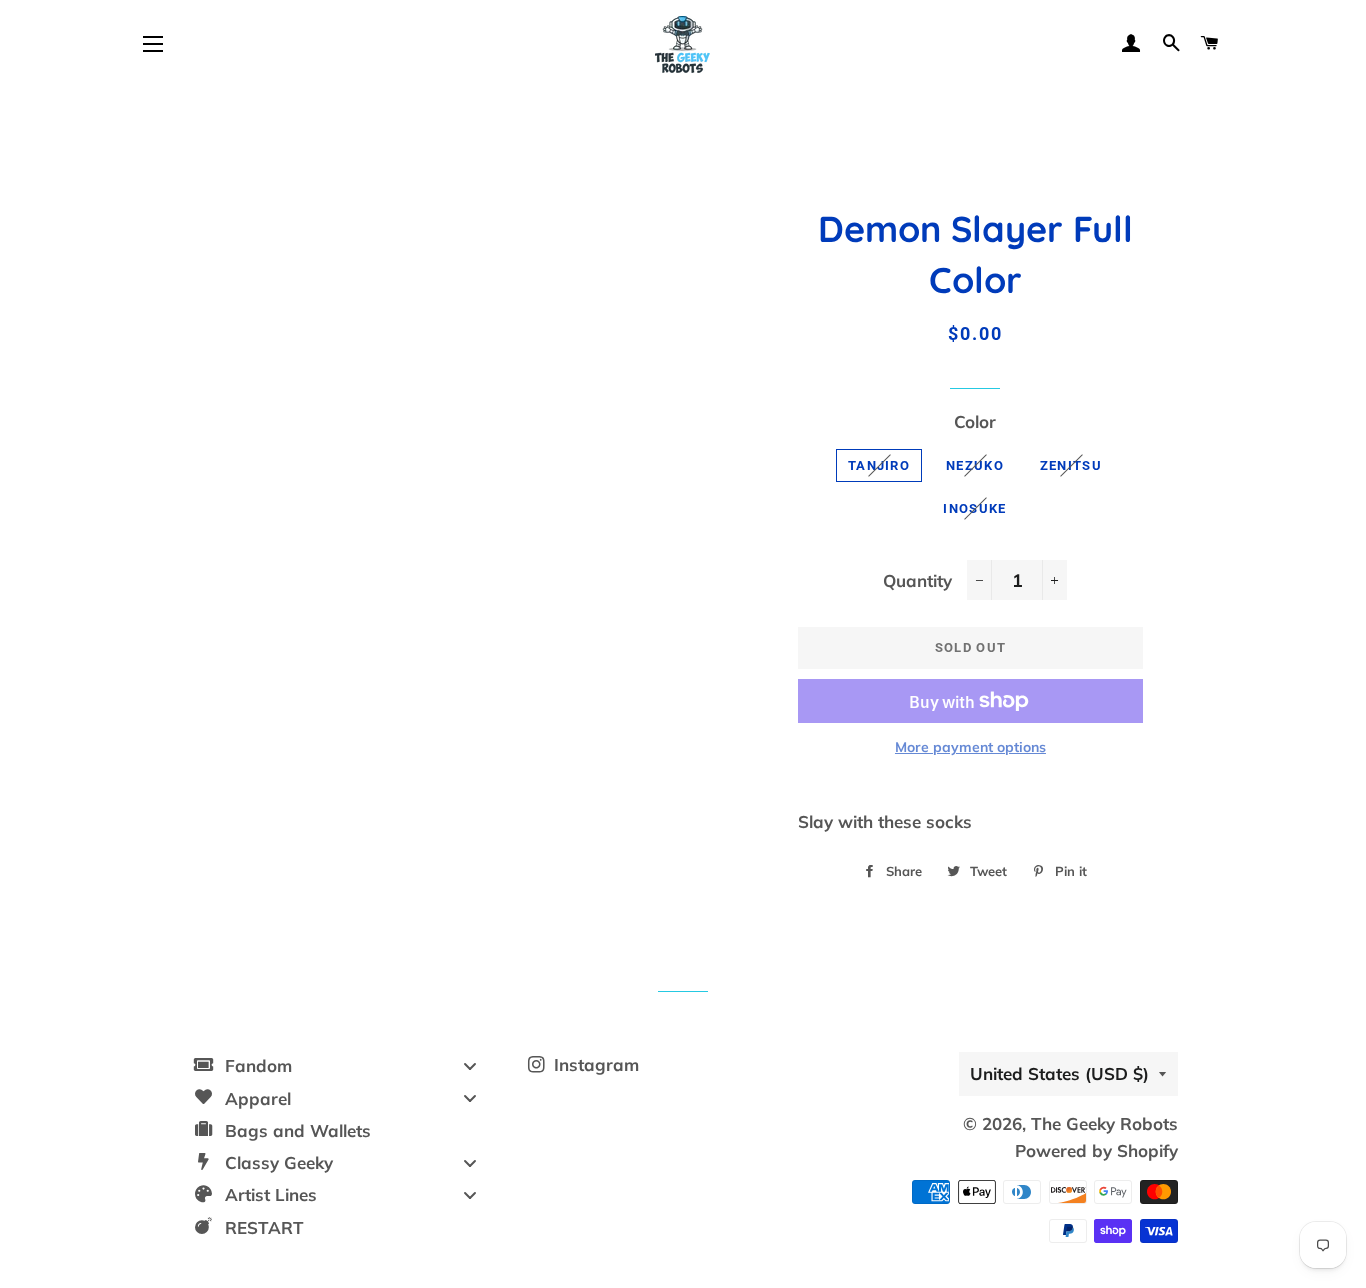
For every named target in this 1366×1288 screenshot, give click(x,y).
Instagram (594, 1064)
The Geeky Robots (1104, 1123)
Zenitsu (1071, 465)
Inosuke (974, 508)
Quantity (917, 580)
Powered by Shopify (1096, 1150)
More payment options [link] (970, 747)
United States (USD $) (1059, 1073)
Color (975, 421)
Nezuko (975, 465)
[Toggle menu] (470, 1065)
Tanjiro (879, 465)
